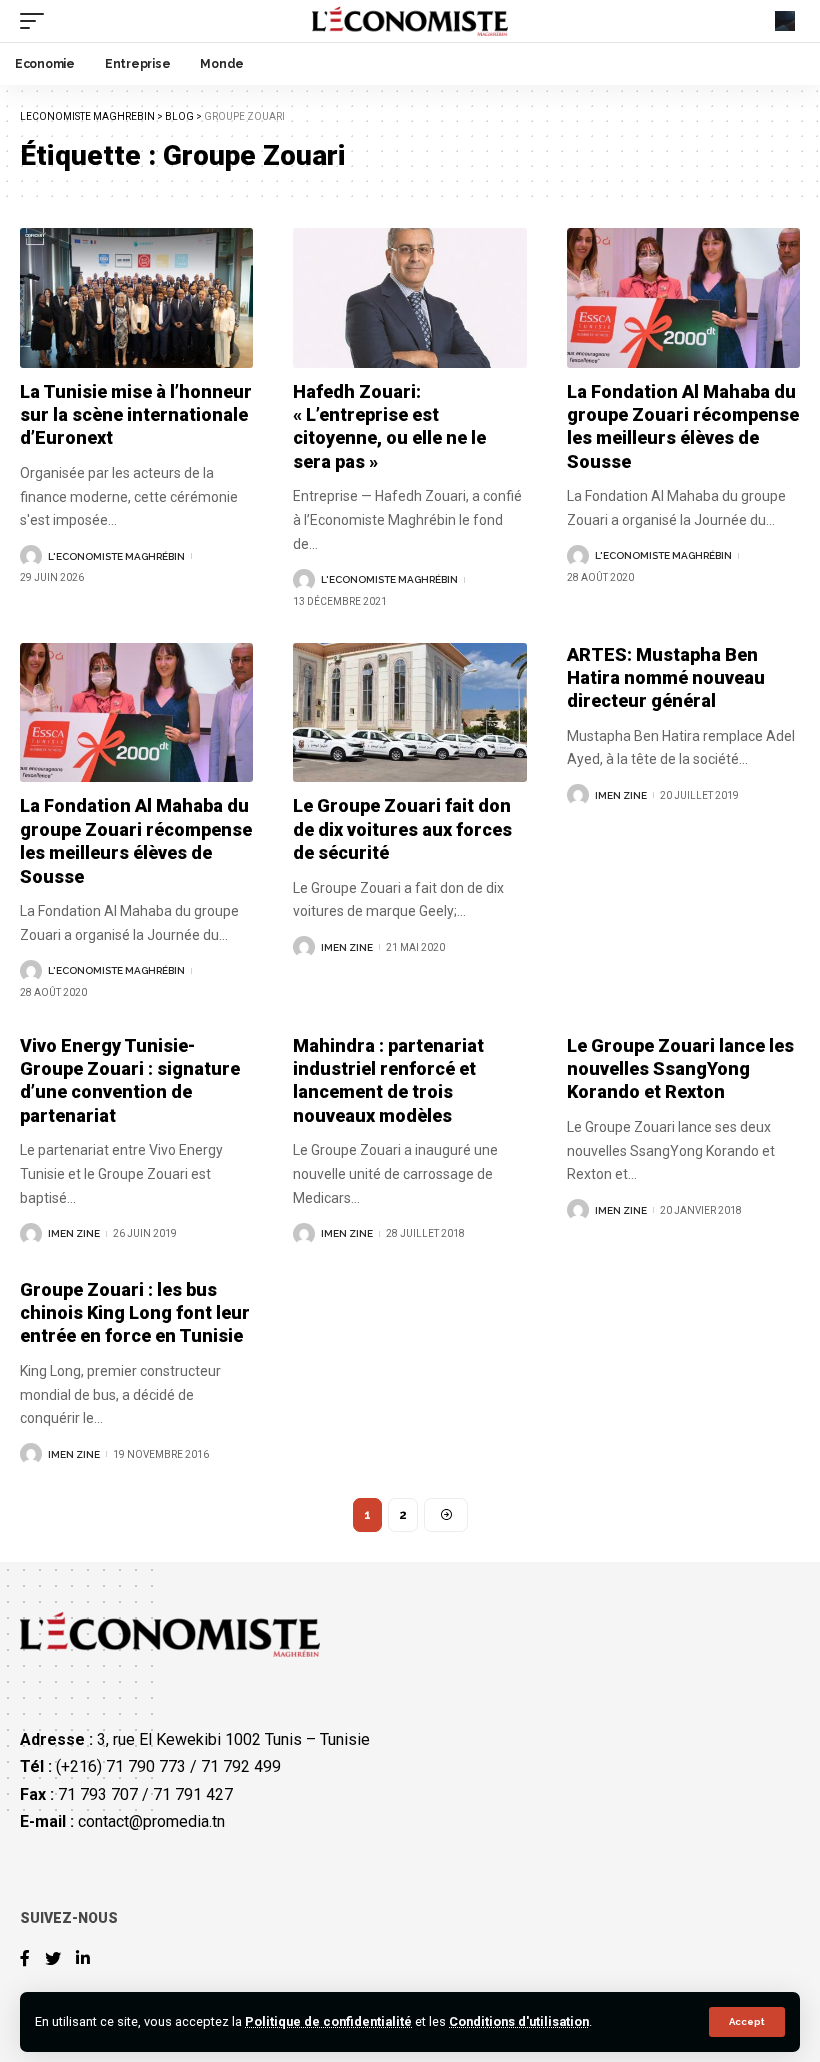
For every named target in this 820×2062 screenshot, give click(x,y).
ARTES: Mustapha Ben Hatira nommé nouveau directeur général (666, 678)
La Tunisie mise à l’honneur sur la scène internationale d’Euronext (136, 415)
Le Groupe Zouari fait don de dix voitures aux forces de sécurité (402, 829)
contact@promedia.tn (151, 1821)
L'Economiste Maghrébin (116, 556)
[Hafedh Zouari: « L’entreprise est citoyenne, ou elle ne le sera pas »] (409, 298)
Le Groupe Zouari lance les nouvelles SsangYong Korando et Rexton (680, 1069)
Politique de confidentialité (328, 2021)
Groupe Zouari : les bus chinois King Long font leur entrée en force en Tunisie (135, 1313)
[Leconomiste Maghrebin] (410, 21)
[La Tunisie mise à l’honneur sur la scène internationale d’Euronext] (136, 298)
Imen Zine (347, 947)
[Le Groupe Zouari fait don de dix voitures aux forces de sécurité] (409, 713)
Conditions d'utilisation (519, 2021)
